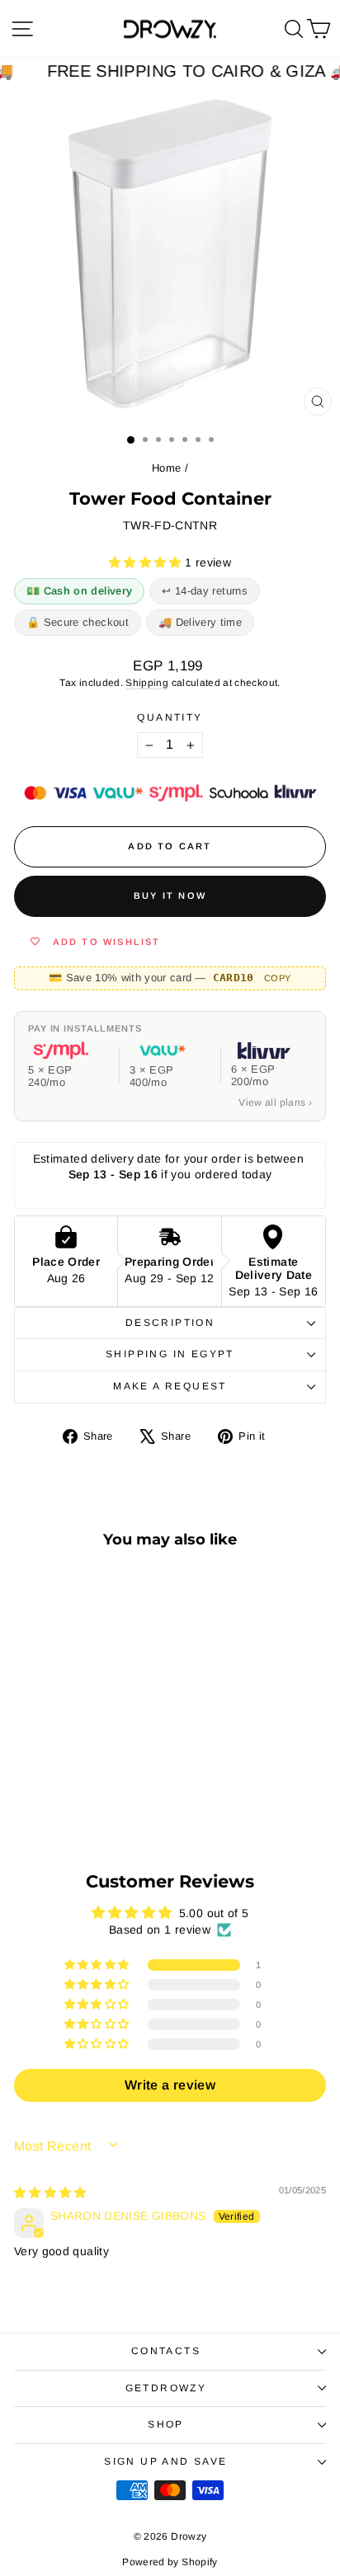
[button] (147, 562)
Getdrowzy (166, 2388)
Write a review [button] (170, 2085)
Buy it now (170, 895)
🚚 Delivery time (200, 622)
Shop (166, 2424)
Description (170, 1323)
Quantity (170, 717)
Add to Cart (73, 1784)
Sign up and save (165, 2461)
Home (166, 468)
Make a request (170, 1386)
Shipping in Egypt (170, 1354)
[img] (50, 2193)
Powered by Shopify (170, 2562)
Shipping (147, 683)
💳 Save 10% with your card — (170, 978)
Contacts (166, 2351)
